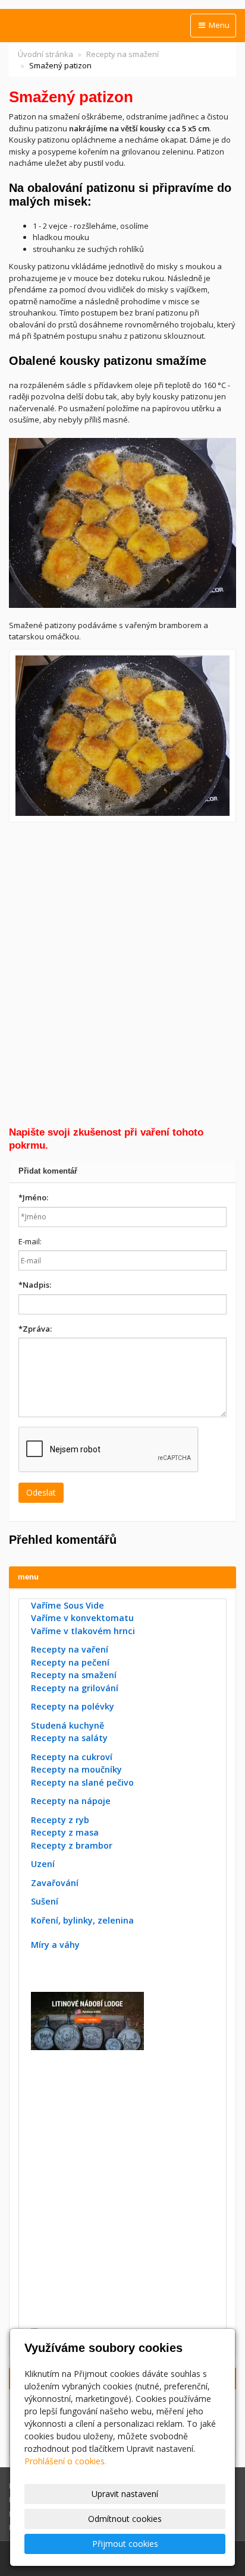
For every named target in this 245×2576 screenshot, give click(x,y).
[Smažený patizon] (122, 736)
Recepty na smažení (122, 54)
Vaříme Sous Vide (67, 1605)
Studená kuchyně (67, 1725)
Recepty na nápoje (71, 1801)
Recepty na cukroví (72, 1757)
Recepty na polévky (73, 1706)
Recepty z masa (65, 1832)
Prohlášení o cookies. (65, 2461)
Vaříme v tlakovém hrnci (83, 1631)
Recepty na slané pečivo (82, 1782)
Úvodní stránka (45, 54)
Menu (218, 25)
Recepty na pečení (70, 1662)
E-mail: (30, 1241)
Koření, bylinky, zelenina (82, 1920)
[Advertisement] (122, 974)
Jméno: (33, 1197)
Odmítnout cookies (125, 2519)
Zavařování (55, 1883)
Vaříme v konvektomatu (82, 1618)
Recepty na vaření (70, 1649)
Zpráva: (35, 1329)
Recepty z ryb (60, 1820)
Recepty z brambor (72, 1845)
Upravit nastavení (125, 2494)
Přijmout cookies (125, 2544)
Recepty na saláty (69, 1738)
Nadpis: (35, 1285)
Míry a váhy (55, 1945)
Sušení (45, 1901)
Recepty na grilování (75, 1688)
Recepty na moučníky (76, 1769)
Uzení (43, 1864)
